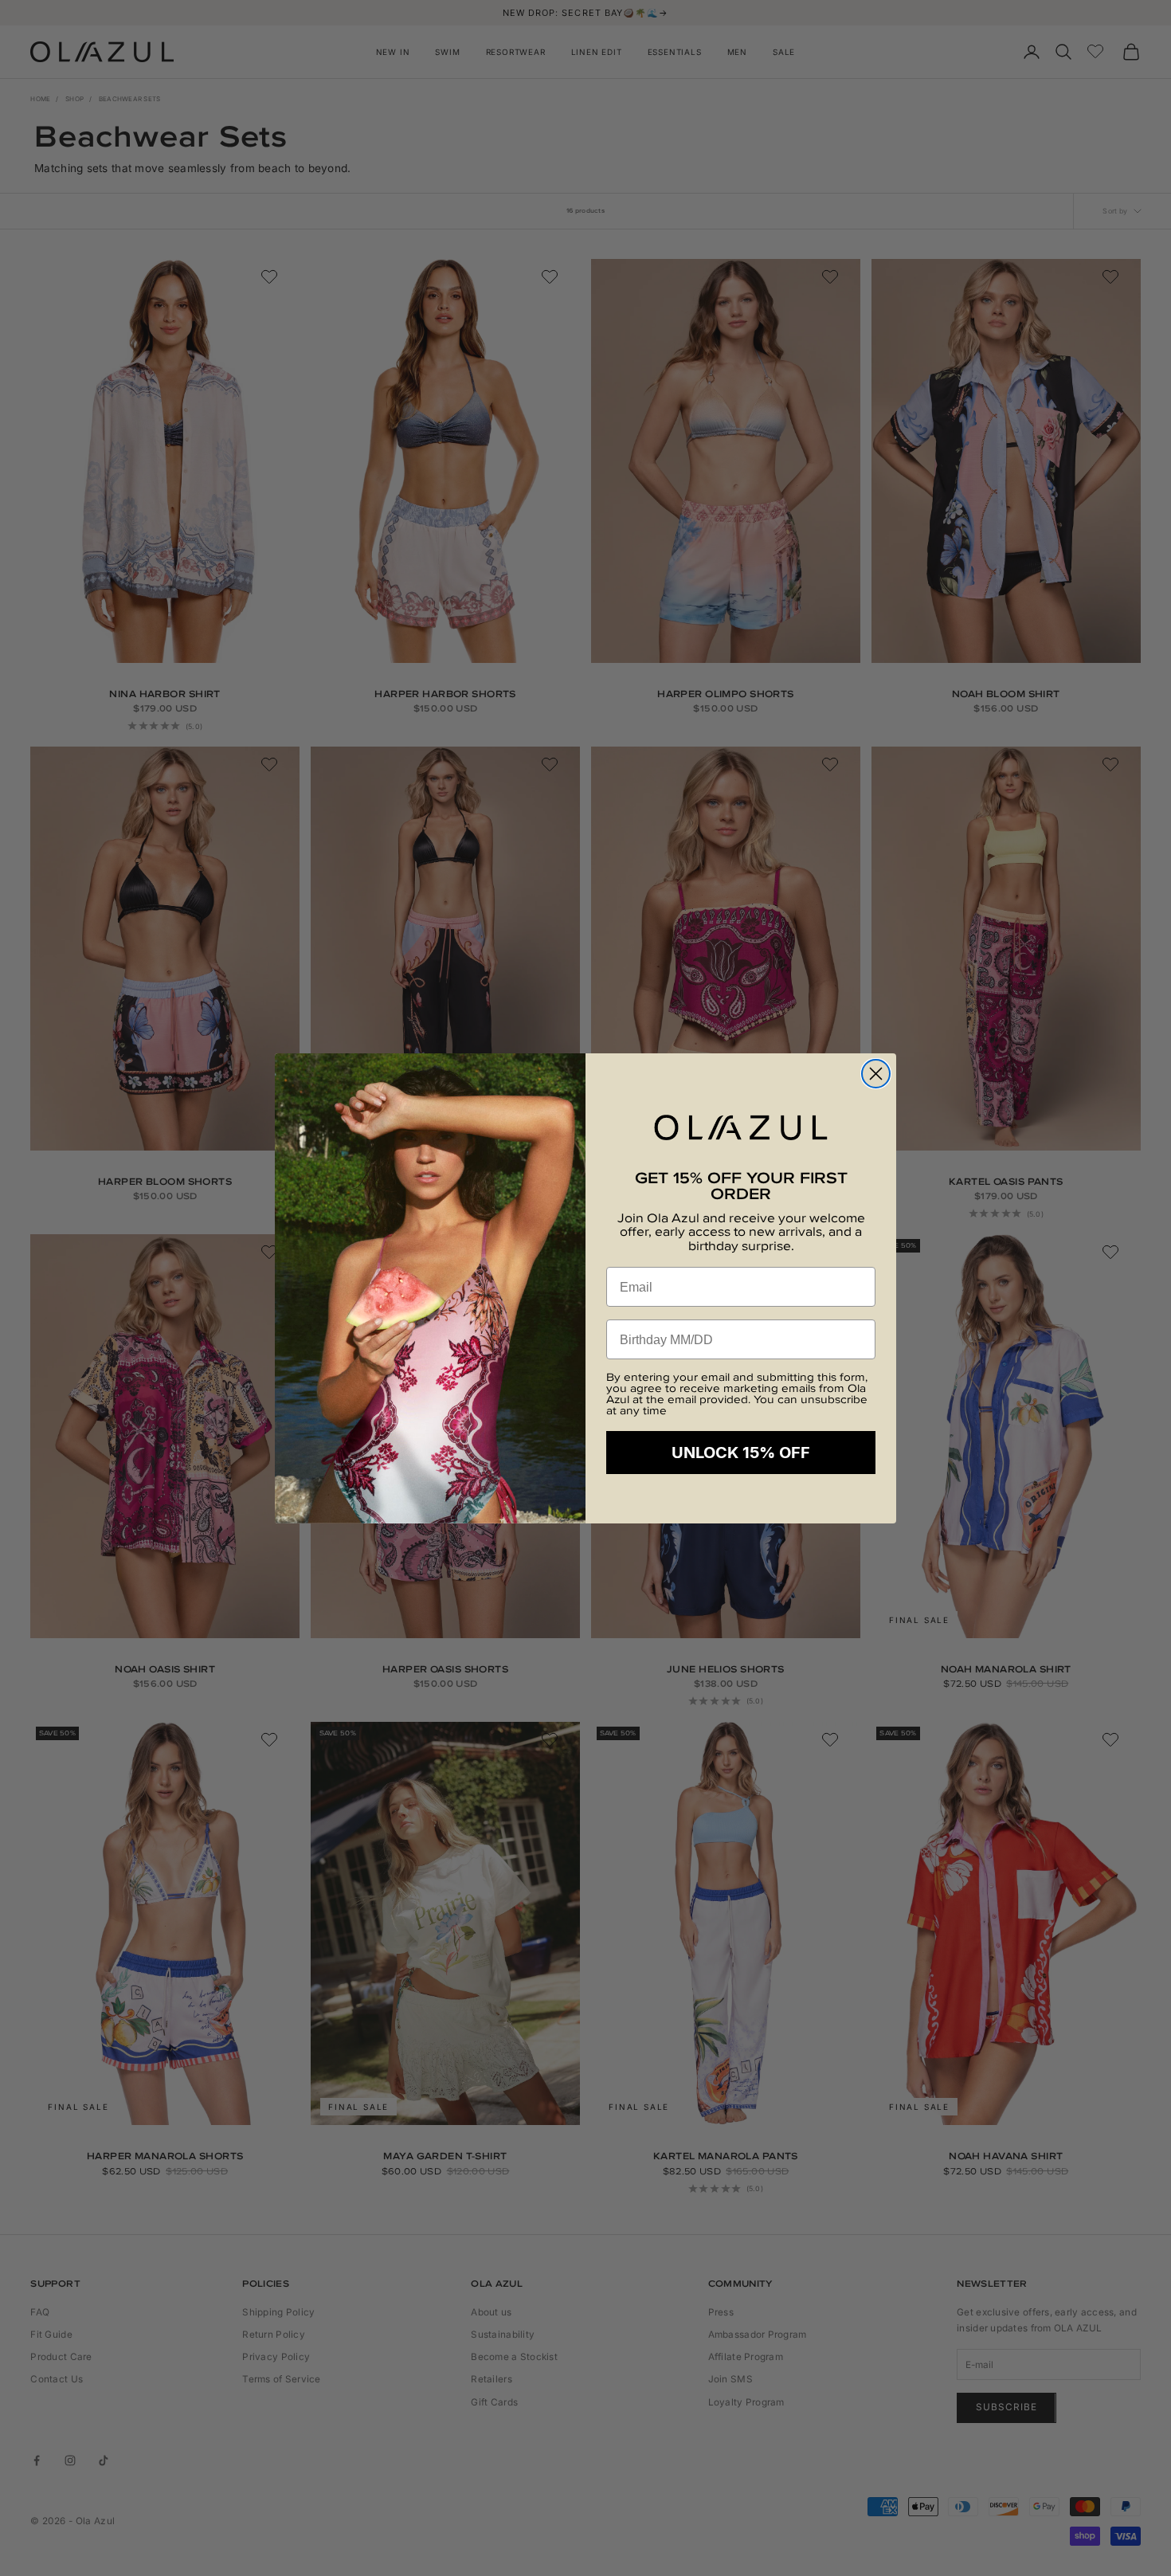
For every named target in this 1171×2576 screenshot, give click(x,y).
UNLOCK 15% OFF (741, 1453)
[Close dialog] (876, 1074)
